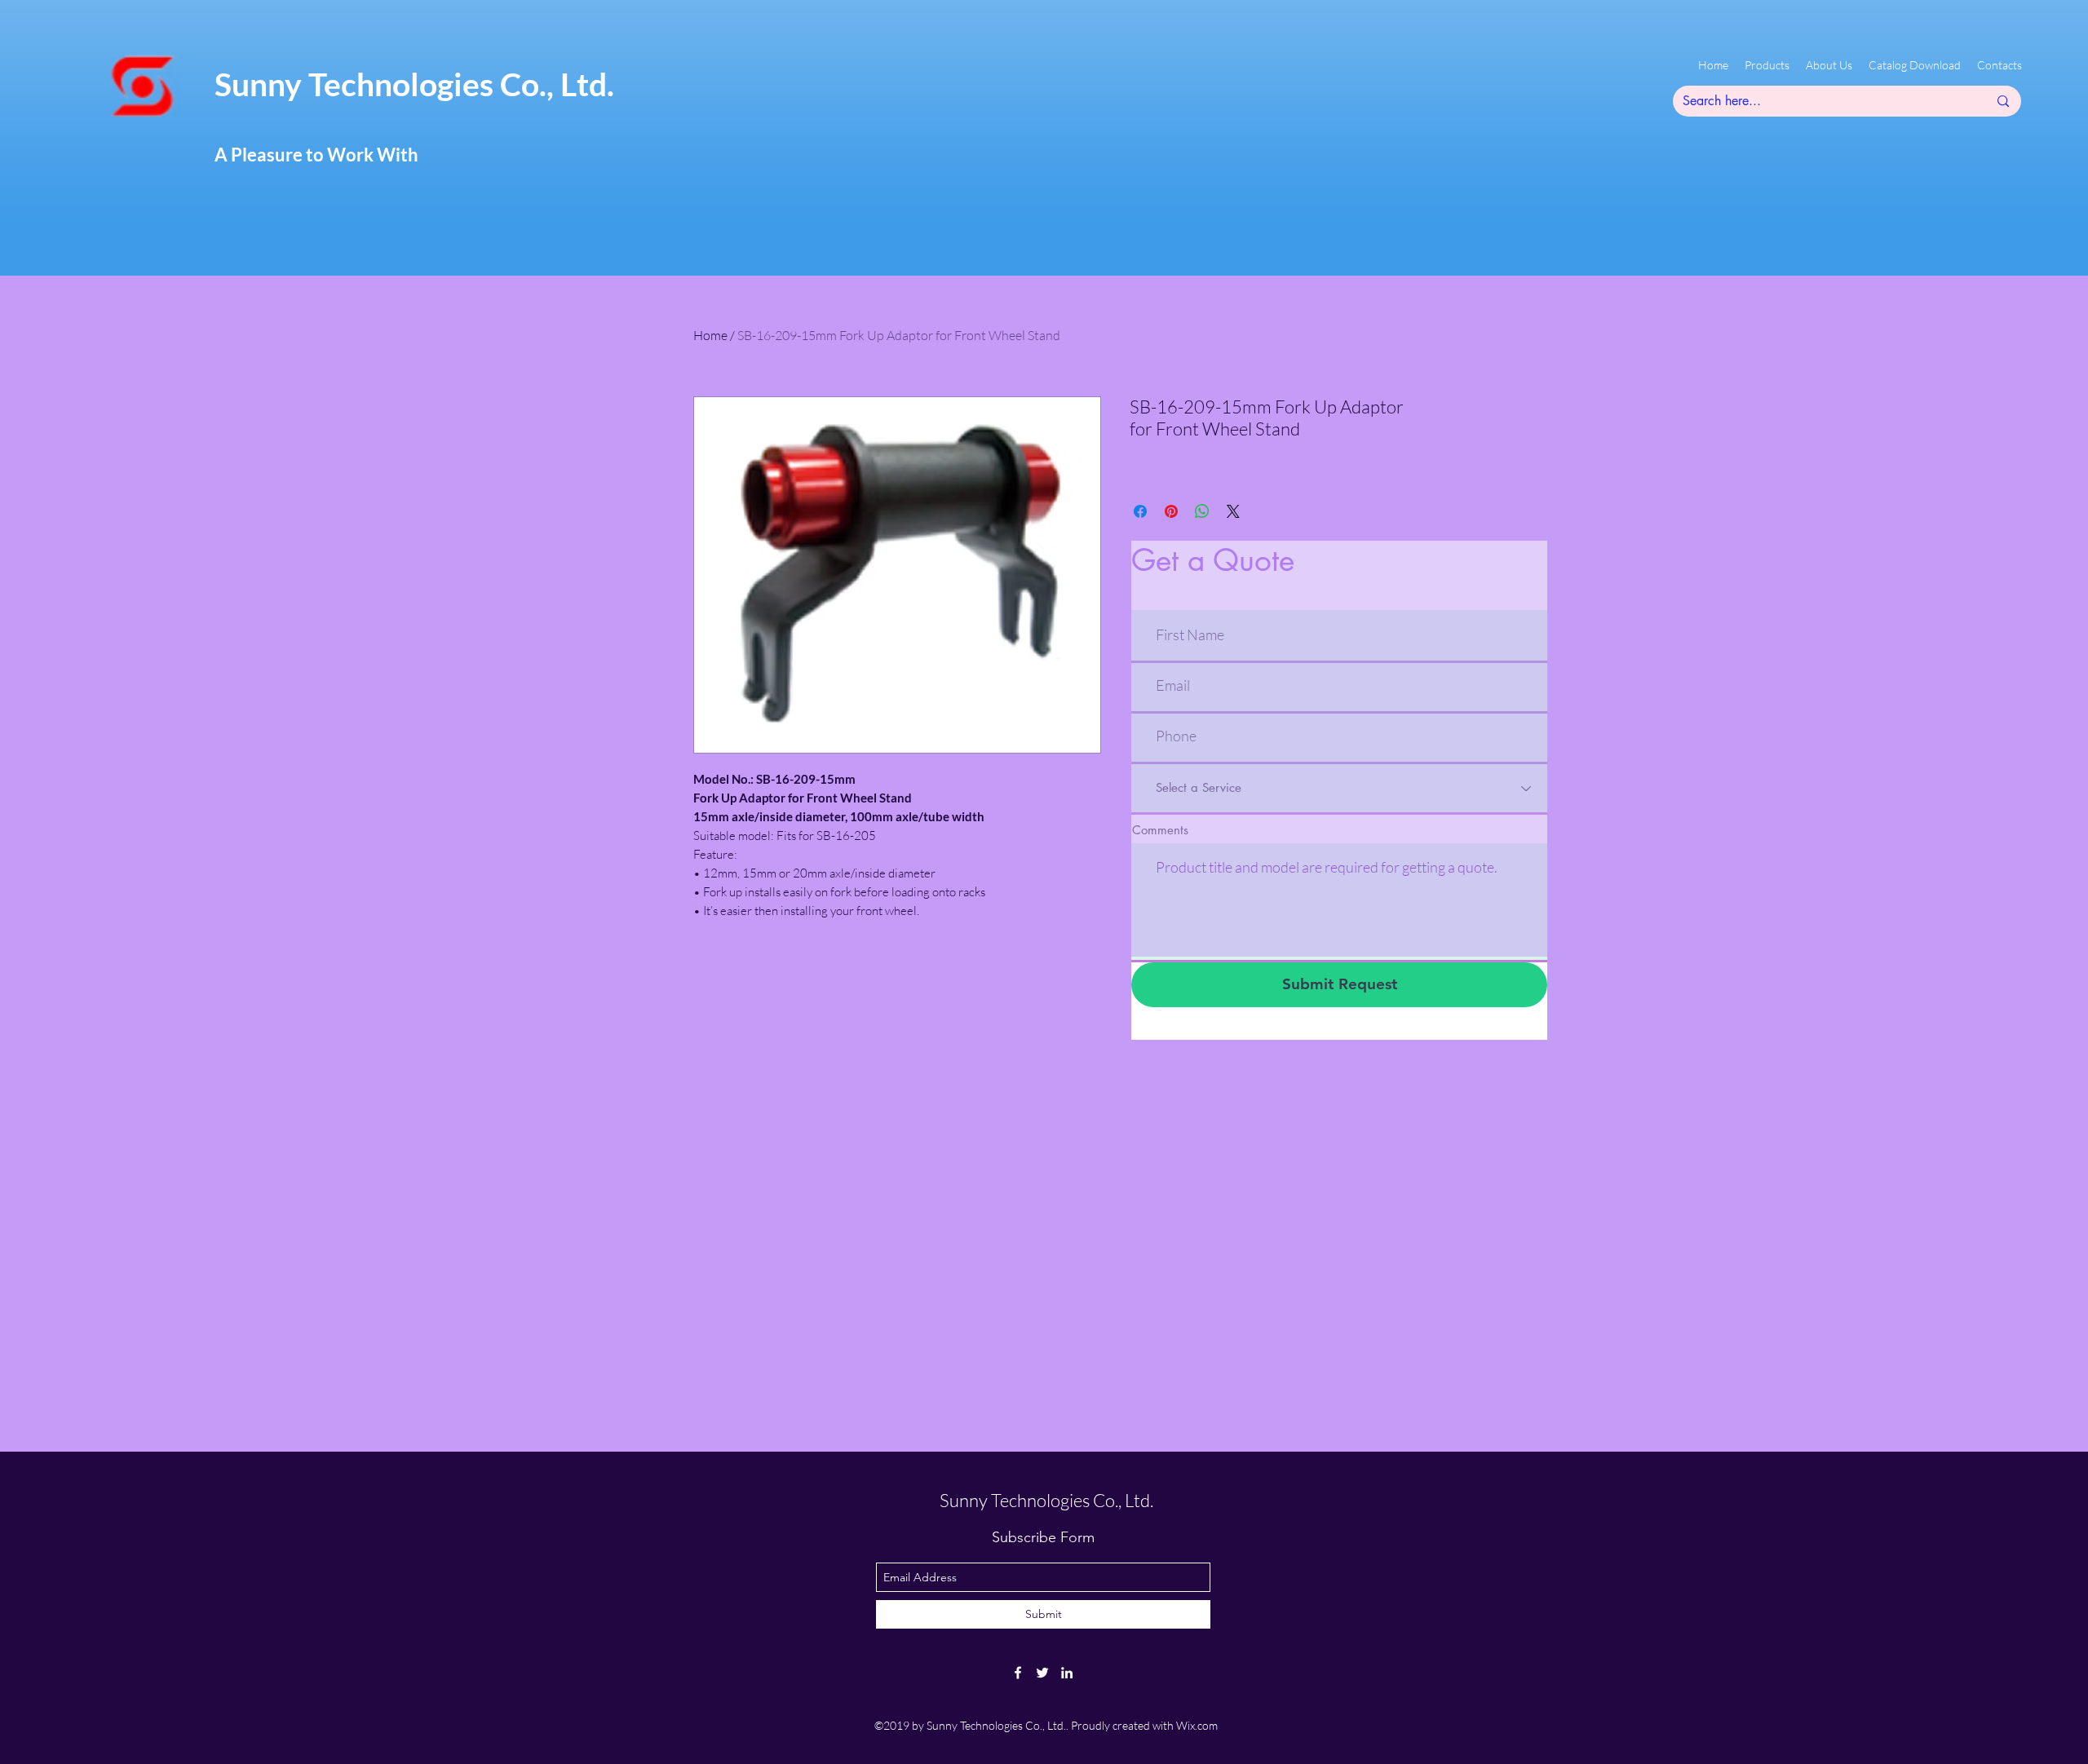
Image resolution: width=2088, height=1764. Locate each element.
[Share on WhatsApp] (1202, 511)
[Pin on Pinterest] (1171, 511)
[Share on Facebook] (1140, 511)
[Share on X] (1233, 511)
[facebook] (1018, 1673)
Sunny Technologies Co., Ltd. (414, 84)
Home (710, 335)
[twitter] (1042, 1673)
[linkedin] (1067, 1673)
